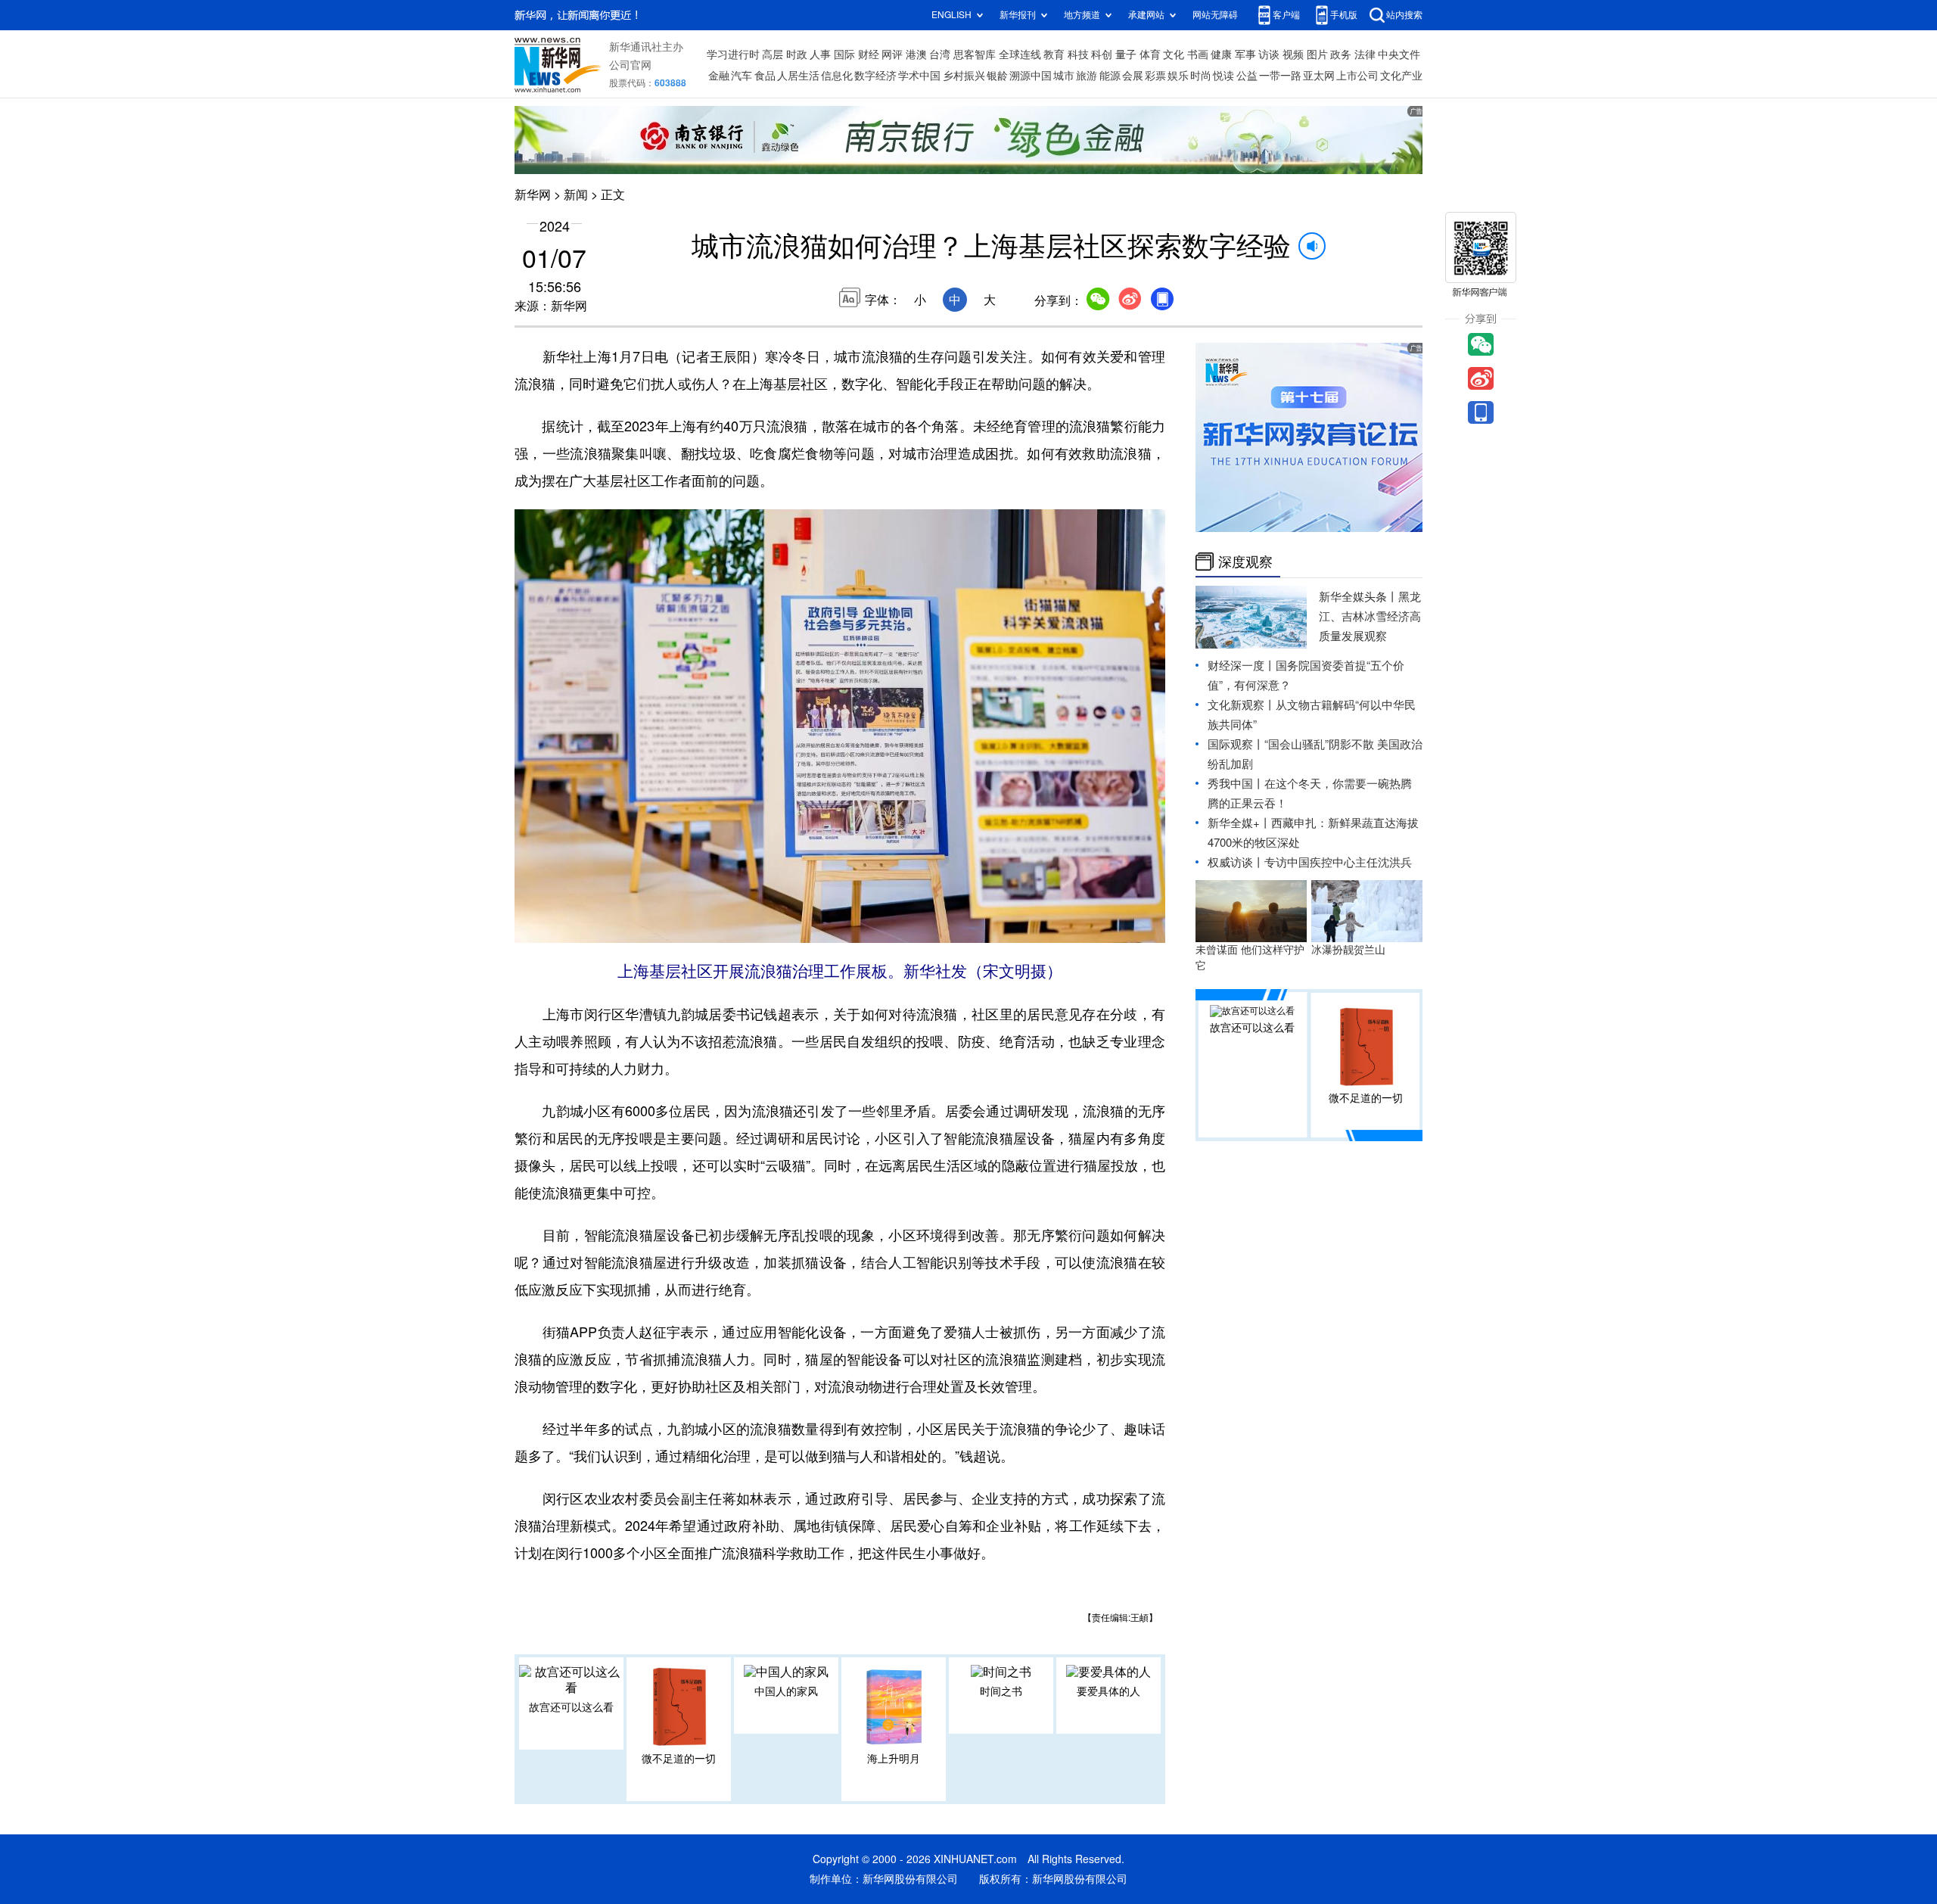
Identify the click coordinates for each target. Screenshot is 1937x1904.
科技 (1078, 54)
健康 (1221, 54)
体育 (1150, 54)
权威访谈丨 (1236, 862)
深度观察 (1245, 562)
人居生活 (798, 76)
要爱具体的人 (1108, 1691)
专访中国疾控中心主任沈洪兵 (1338, 862)
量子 (1126, 54)
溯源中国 (1031, 76)
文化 (1174, 54)
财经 (869, 54)
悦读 (1223, 76)
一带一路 (1280, 76)
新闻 (576, 194)
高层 (773, 54)
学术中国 (919, 76)
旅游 (1087, 76)
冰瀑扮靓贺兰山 (1348, 950)
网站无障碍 (1215, 15)
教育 (1054, 54)
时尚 (1201, 76)
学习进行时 (733, 54)
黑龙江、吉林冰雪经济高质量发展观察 (1370, 616)
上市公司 (1357, 76)
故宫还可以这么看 (571, 1707)
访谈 (1269, 54)
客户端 (1286, 15)
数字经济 (875, 76)
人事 (820, 54)
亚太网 (1319, 76)
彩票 (1155, 76)
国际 (844, 54)
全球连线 (1020, 54)
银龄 (997, 76)
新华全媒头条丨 (1359, 597)
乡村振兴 (964, 76)
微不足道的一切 (679, 1759)
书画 (1198, 54)
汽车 (742, 76)
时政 (797, 54)
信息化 (837, 76)
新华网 (533, 194)
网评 (892, 54)
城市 (1064, 76)
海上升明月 (894, 1759)
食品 (765, 76)
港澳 (916, 54)
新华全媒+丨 (1239, 823)
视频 (1293, 54)
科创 (1102, 54)
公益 (1247, 76)
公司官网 (630, 65)
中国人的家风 (786, 1691)
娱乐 (1178, 76)
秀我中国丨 (1236, 784)
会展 (1133, 76)
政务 (1341, 54)
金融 (719, 76)
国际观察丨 (1236, 744)
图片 (1317, 54)
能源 (1110, 76)
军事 (1245, 54)
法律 (1365, 54)
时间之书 (1001, 1691)
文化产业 (1401, 76)
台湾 (940, 54)
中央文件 (1399, 54)
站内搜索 (1404, 15)
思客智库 (975, 54)
